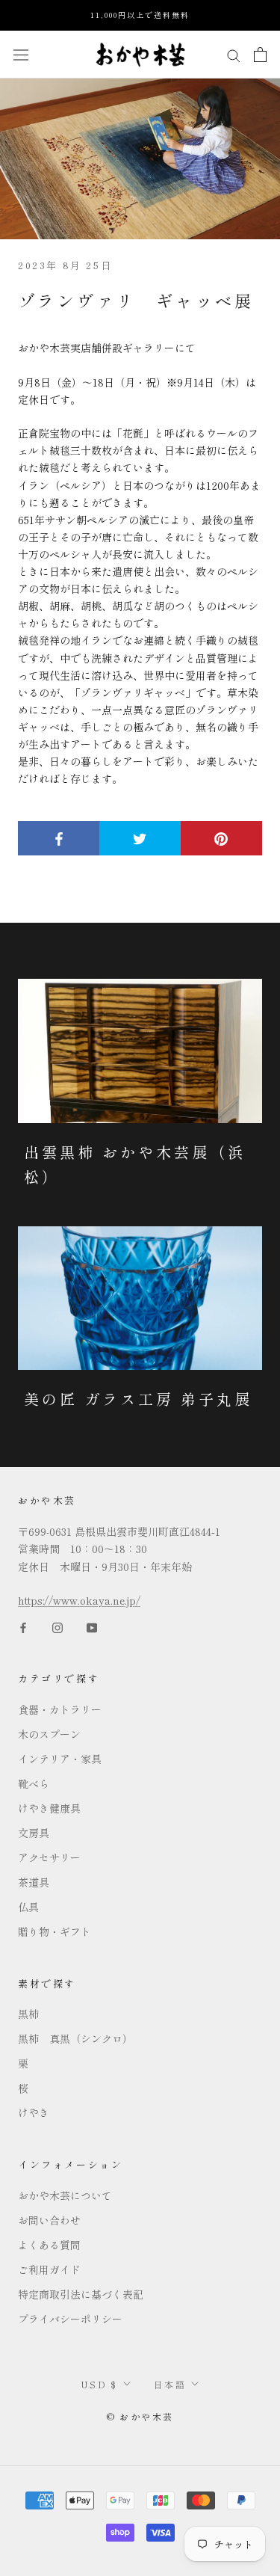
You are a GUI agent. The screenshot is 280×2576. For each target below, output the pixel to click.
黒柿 (28, 2014)
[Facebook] (23, 1626)
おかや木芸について (65, 2195)
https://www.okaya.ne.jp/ (79, 1600)
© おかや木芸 (140, 2416)
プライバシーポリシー (70, 2319)
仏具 (28, 1907)
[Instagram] (57, 1626)
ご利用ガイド (49, 2269)
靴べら (34, 1783)
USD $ (99, 2384)
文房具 (34, 1833)
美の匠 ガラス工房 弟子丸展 (138, 1399)
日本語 (170, 2384)
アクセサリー (49, 1857)
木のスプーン (49, 1734)
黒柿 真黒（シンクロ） (75, 2038)
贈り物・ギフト (55, 1931)
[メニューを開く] (21, 54)
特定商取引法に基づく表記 (81, 2294)
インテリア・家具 (60, 1759)
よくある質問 (49, 2245)
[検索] (234, 54)
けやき (34, 2112)
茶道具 (34, 1882)
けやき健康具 (49, 1808)
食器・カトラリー (60, 1709)
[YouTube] (92, 1626)
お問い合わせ (49, 2220)
